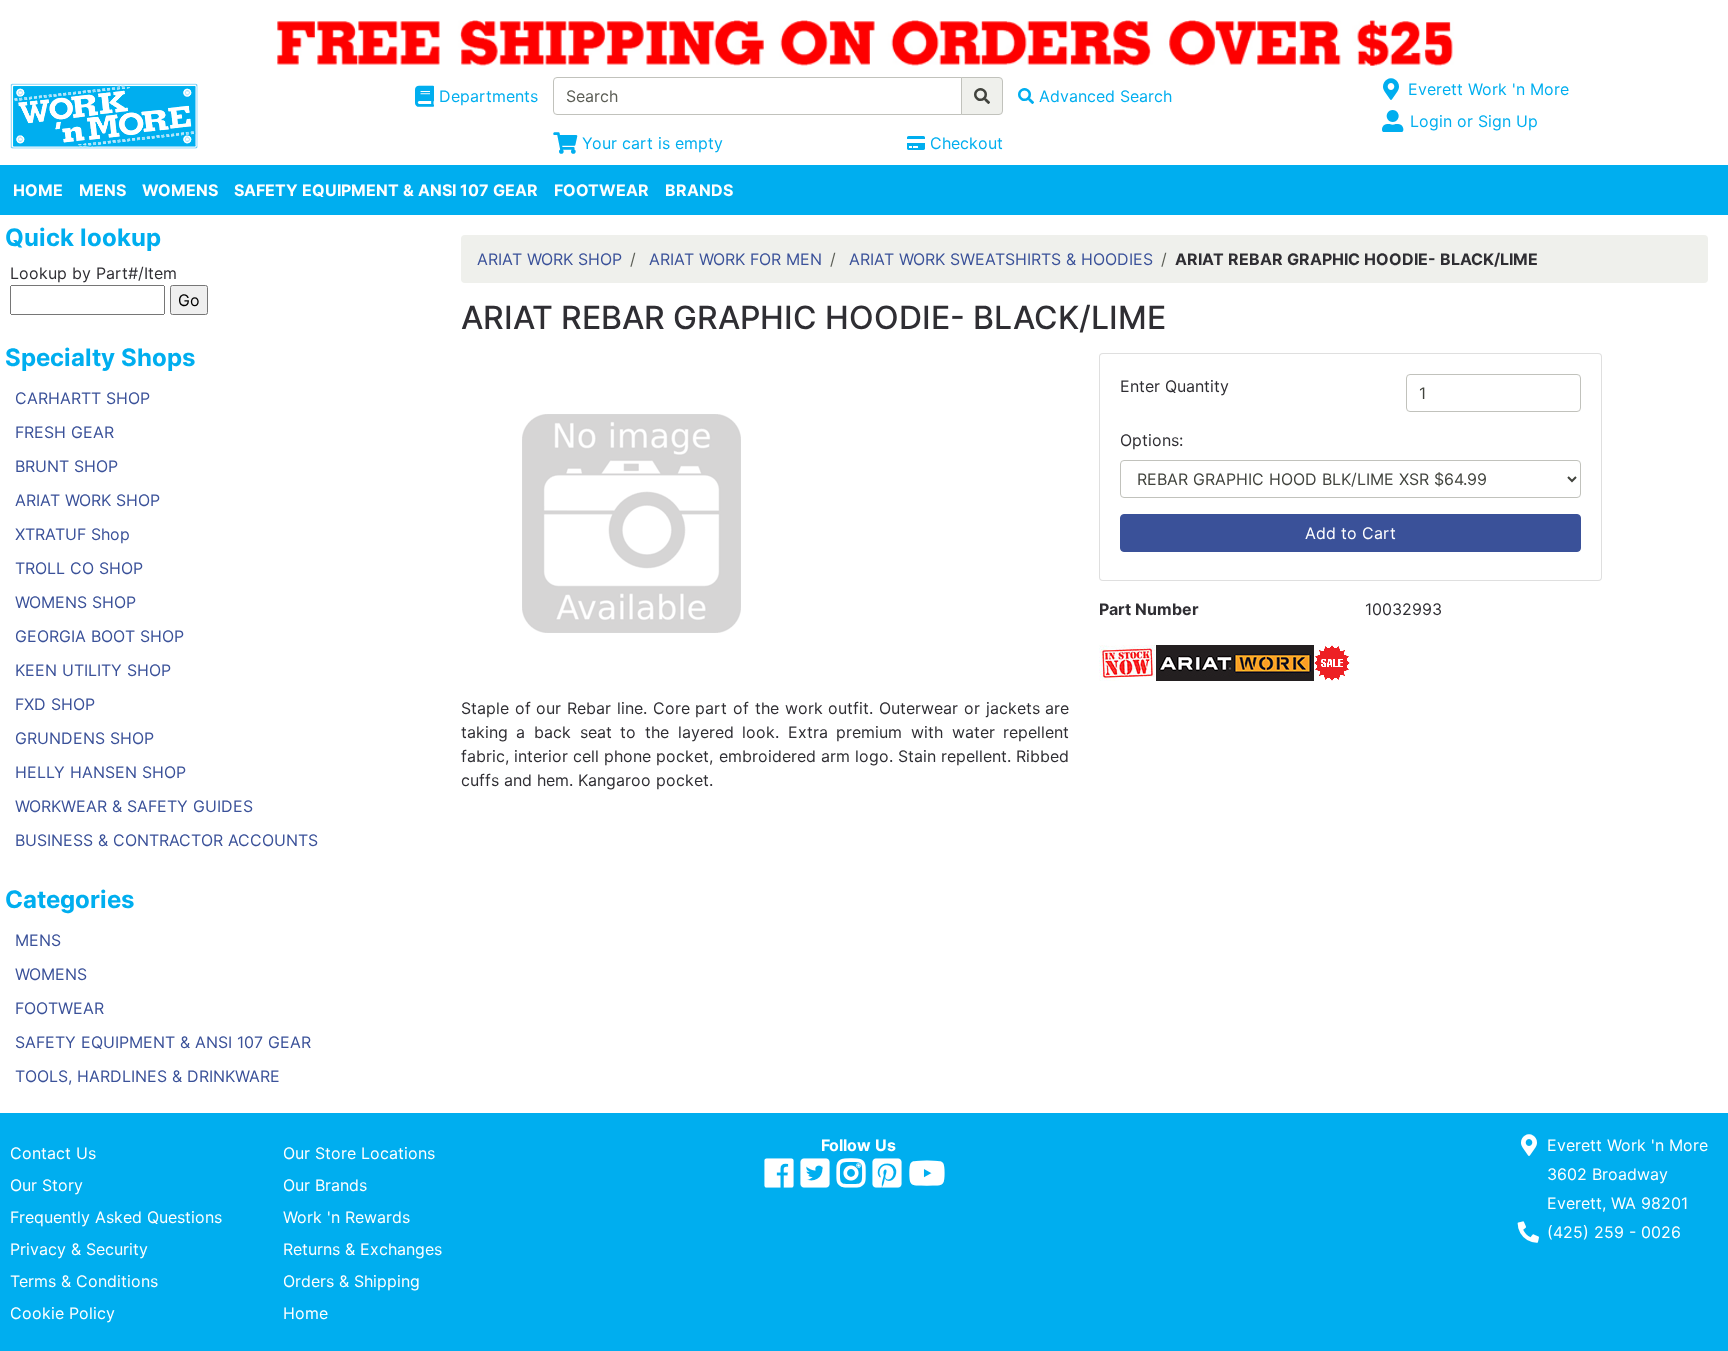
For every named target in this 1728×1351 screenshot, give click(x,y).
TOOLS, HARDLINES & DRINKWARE (147, 1076)
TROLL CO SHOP (79, 568)
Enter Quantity (1174, 386)
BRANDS (699, 190)
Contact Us (53, 1153)
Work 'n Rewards (346, 1217)
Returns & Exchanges (362, 1249)
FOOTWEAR (601, 190)
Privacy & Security (79, 1249)
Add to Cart (1350, 533)
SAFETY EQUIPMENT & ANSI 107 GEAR (386, 190)
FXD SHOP (55, 704)
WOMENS (180, 190)
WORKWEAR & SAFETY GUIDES (134, 806)
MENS (102, 190)
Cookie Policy (62, 1313)
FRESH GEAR (64, 432)
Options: (1151, 440)
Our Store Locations (359, 1153)
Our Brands (325, 1185)
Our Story (46, 1185)
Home (305, 1313)
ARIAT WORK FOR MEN (735, 259)
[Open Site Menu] (1391, 89)
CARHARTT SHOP (82, 398)
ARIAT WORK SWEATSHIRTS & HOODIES (1001, 259)
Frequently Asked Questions (116, 1217)
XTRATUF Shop (72, 534)
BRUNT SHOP (66, 466)
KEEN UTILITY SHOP (93, 670)
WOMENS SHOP (75, 602)
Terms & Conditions (84, 1281)
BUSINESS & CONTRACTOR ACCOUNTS (166, 840)
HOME (38, 190)
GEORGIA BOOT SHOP (99, 636)
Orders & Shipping (351, 1281)
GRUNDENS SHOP (84, 738)
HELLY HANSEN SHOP (100, 772)
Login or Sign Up (1474, 121)
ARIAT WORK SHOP (87, 500)
